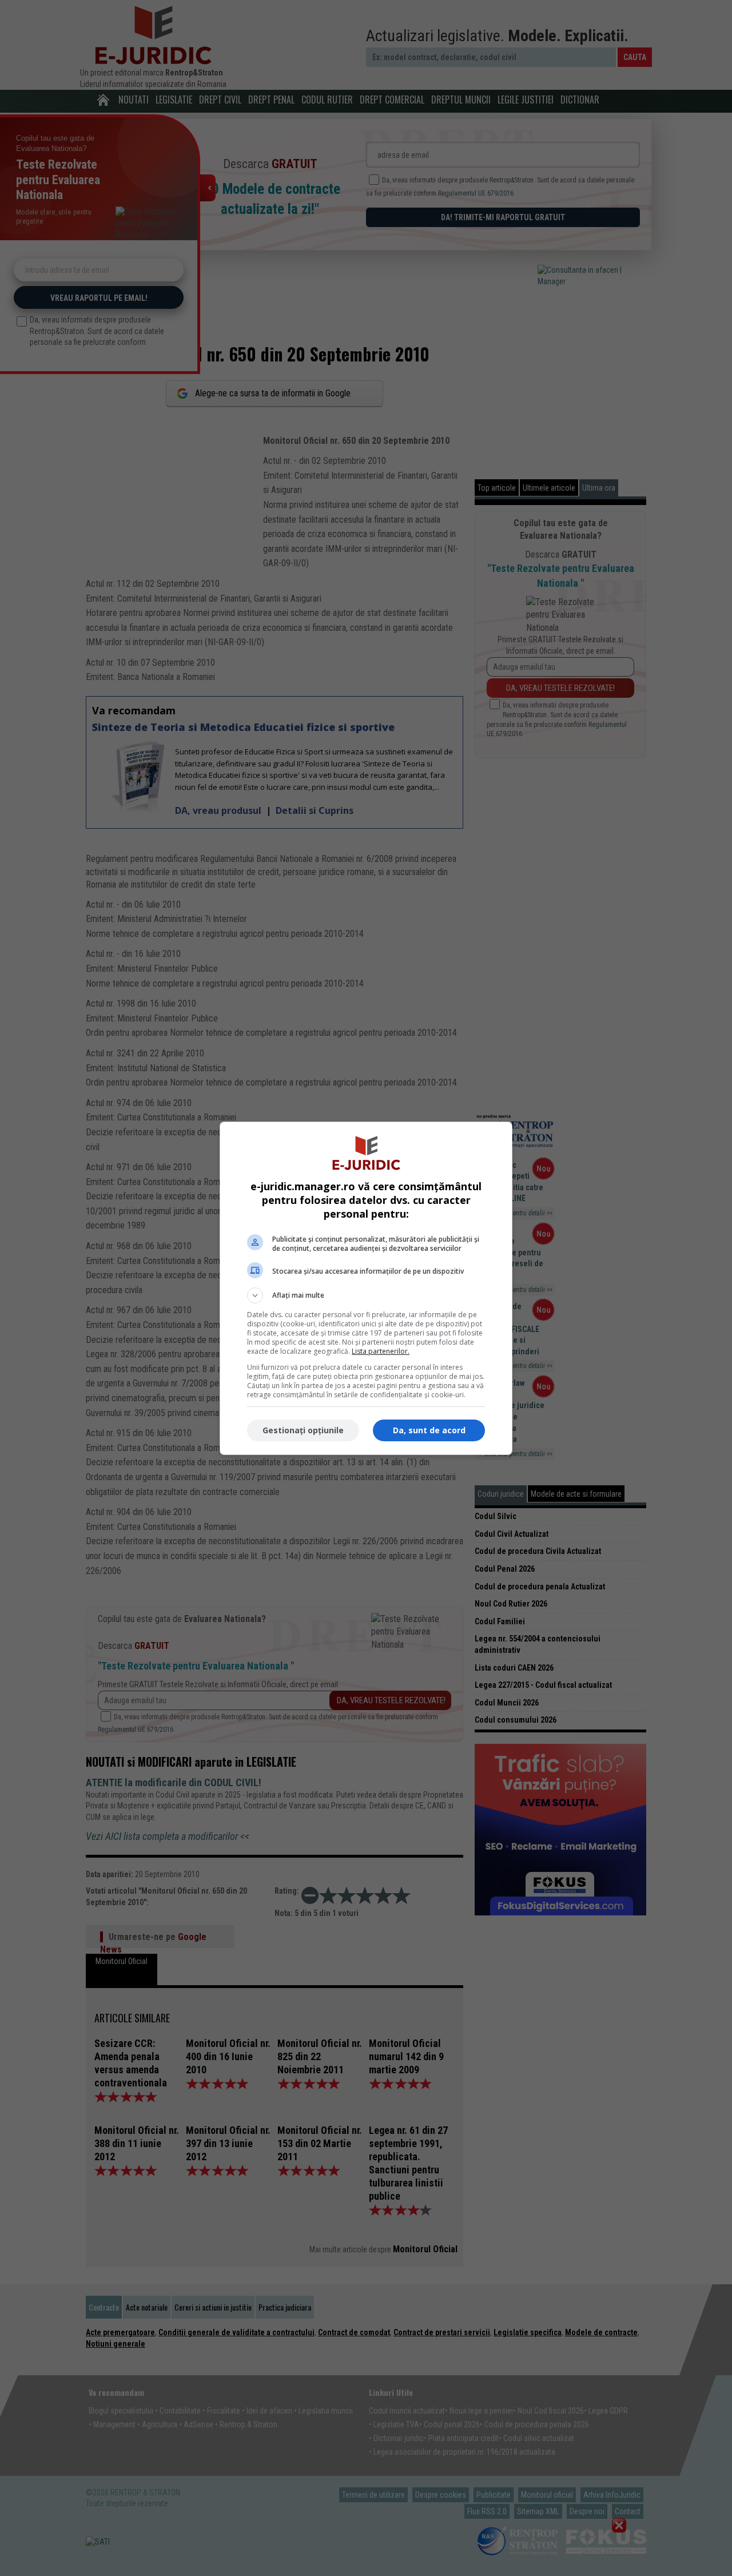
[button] (366, 1295)
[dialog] (366, 1288)
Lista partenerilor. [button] (381, 1351)
